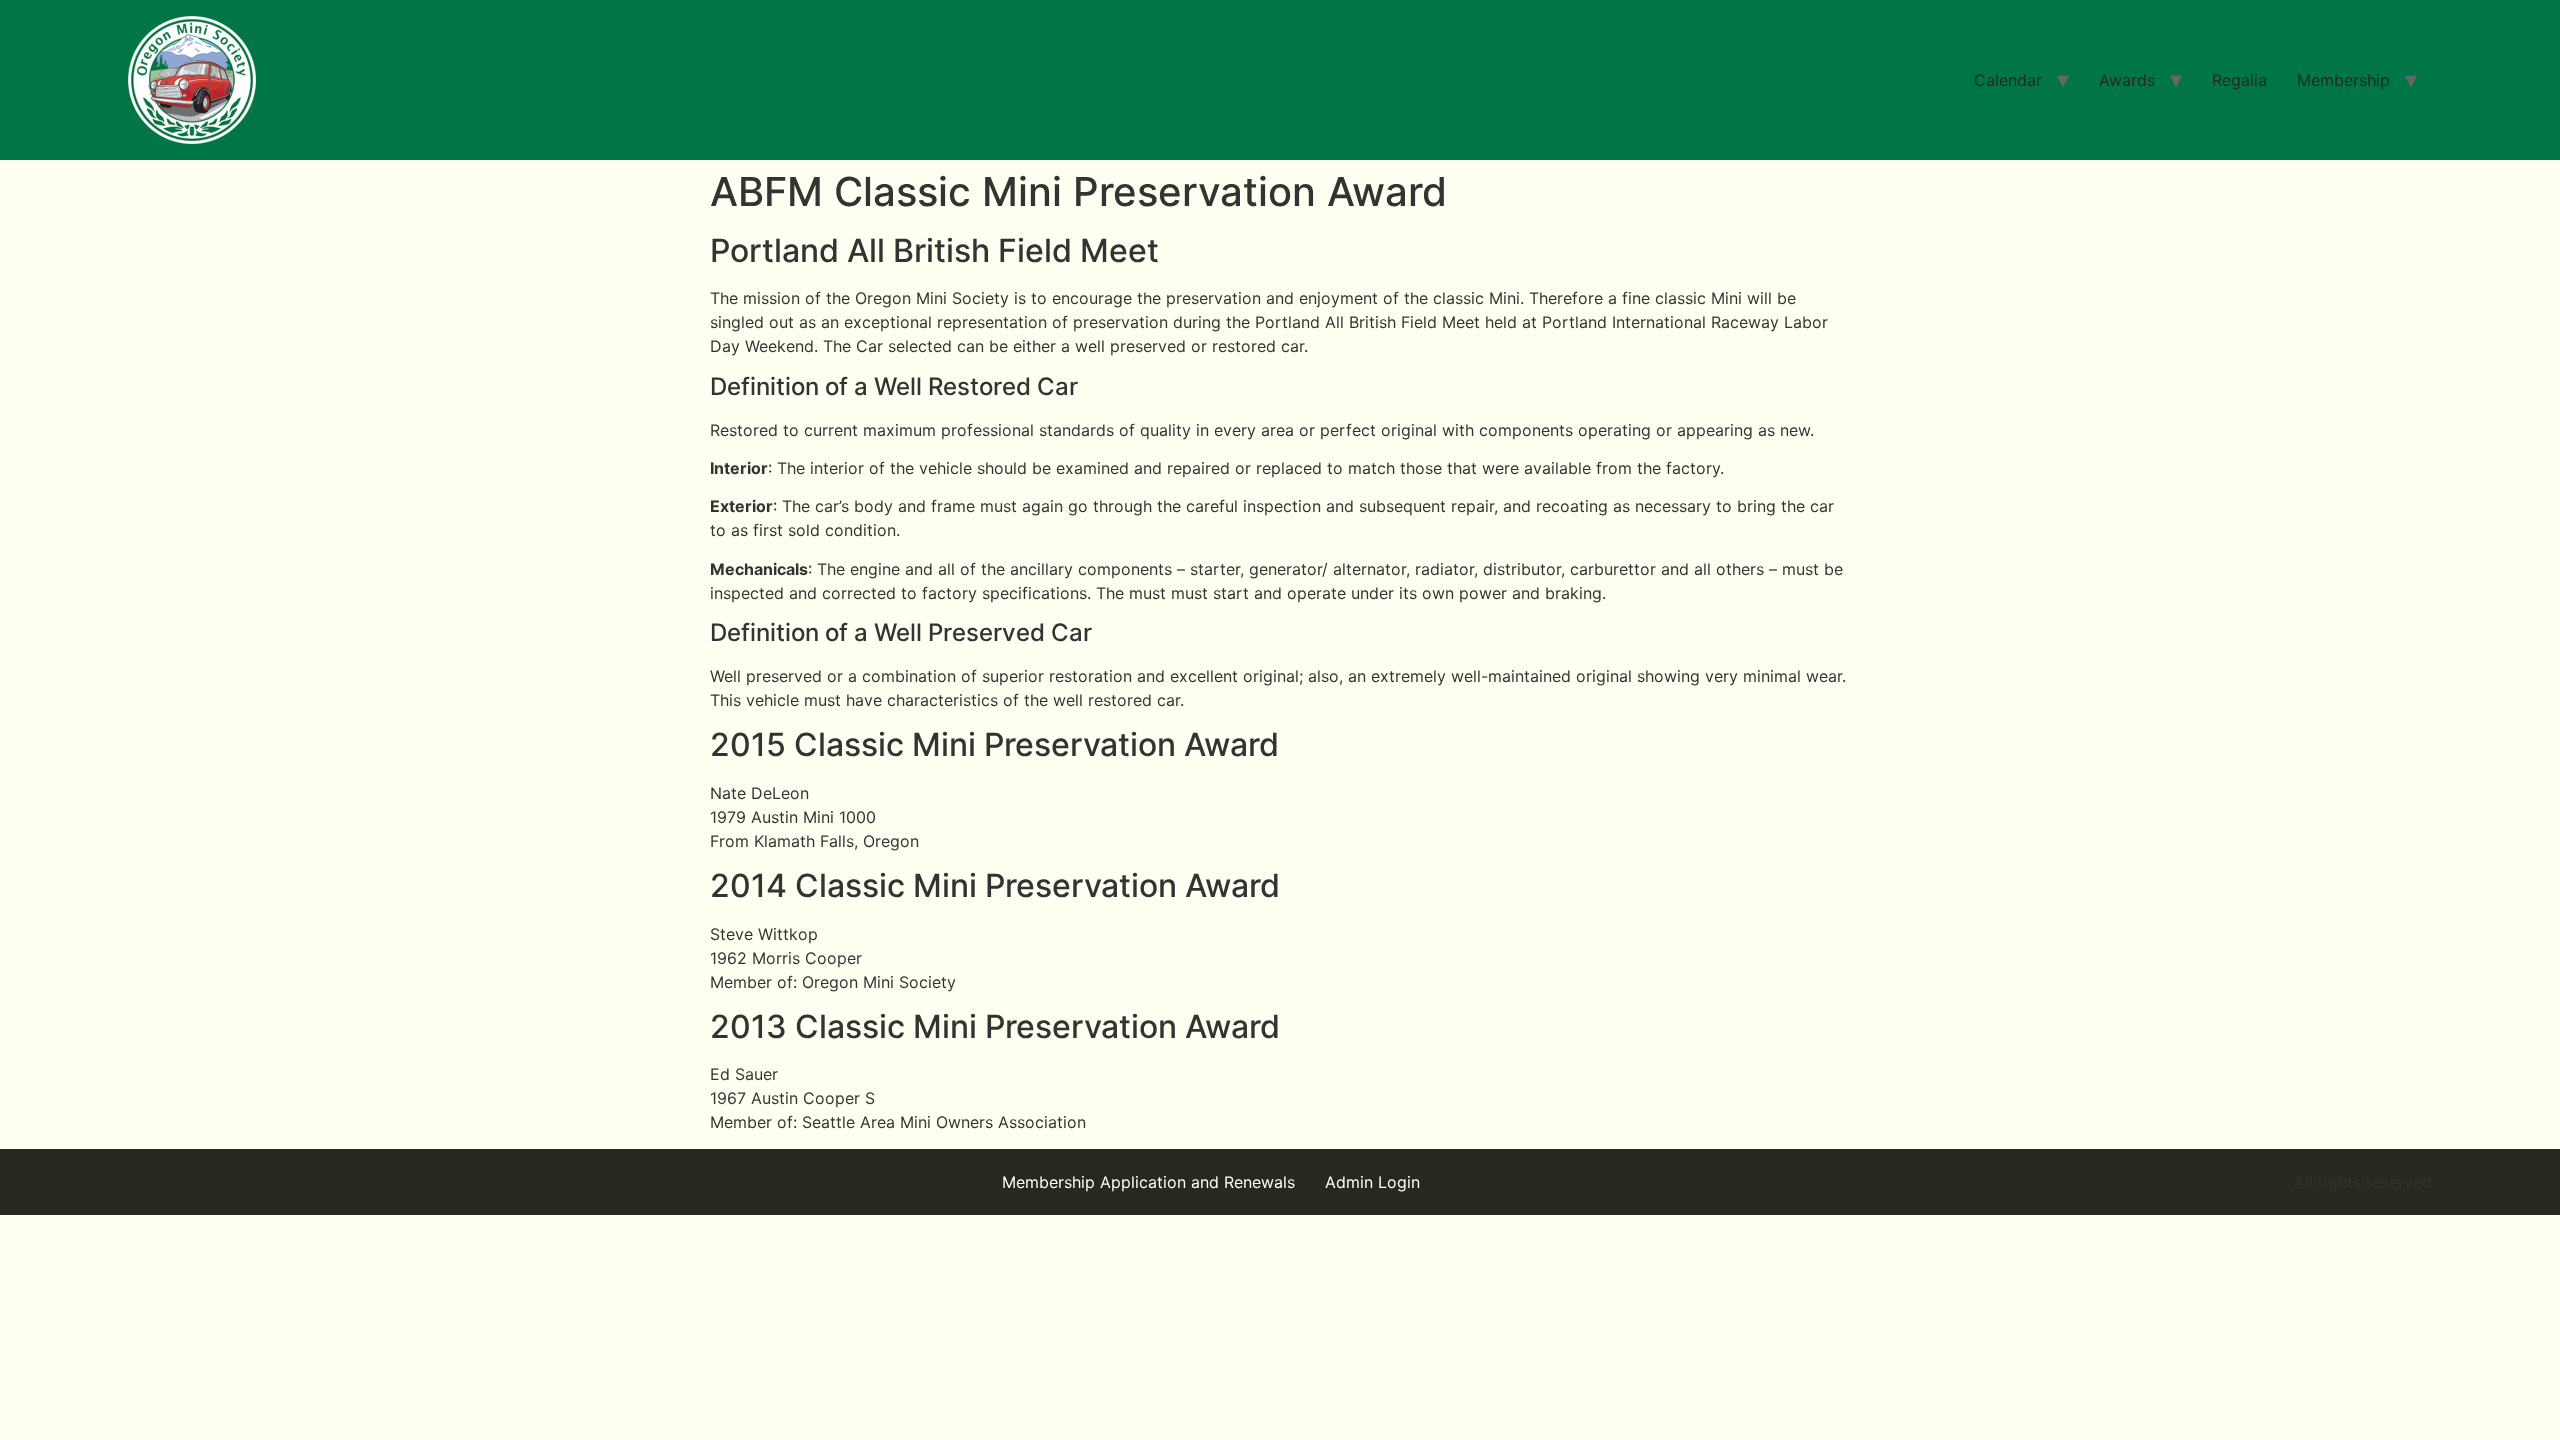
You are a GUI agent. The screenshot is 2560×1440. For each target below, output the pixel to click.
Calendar (2008, 80)
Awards (2127, 80)
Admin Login (1372, 1182)
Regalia (2239, 80)
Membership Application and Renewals (1148, 1182)
